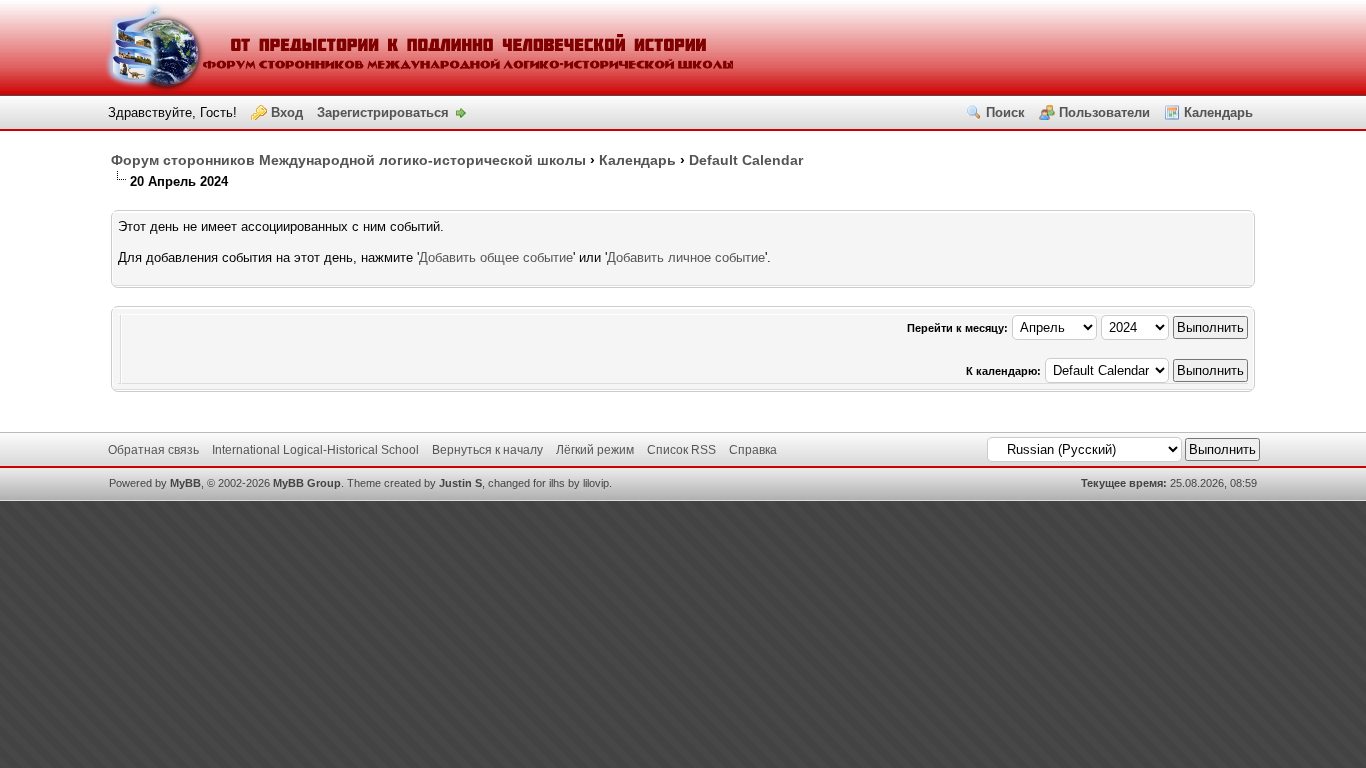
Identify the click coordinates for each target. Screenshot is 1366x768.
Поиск (1005, 112)
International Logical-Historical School (315, 450)
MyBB (185, 483)
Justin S (460, 483)
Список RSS (681, 450)
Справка (753, 450)
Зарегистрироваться (383, 112)
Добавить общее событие (496, 257)
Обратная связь (153, 450)
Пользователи (1104, 112)
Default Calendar (746, 160)
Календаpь (637, 160)
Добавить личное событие (686, 257)
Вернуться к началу (487, 450)
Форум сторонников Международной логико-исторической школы (348, 160)
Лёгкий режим (595, 450)
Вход (287, 112)
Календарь (1218, 112)
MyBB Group (307, 483)
